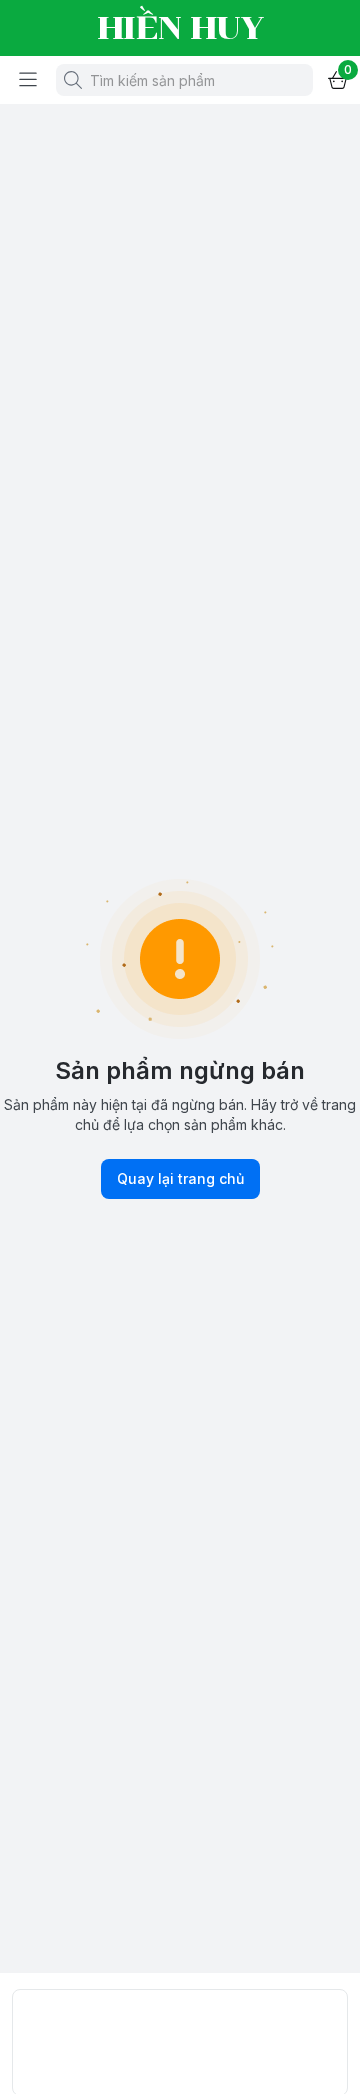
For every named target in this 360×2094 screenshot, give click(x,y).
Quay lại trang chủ (180, 1178)
